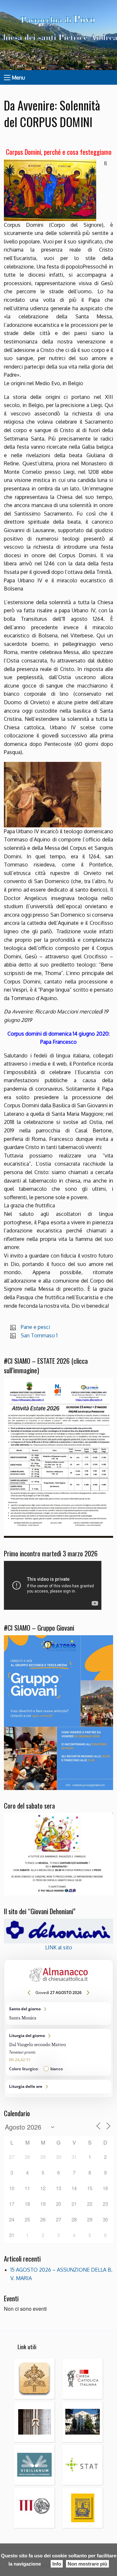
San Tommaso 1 (39, 1335)
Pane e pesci (35, 1327)
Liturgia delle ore (58, 2087)
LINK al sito (59, 1947)
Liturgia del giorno (58, 2052)
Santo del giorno (58, 2014)
